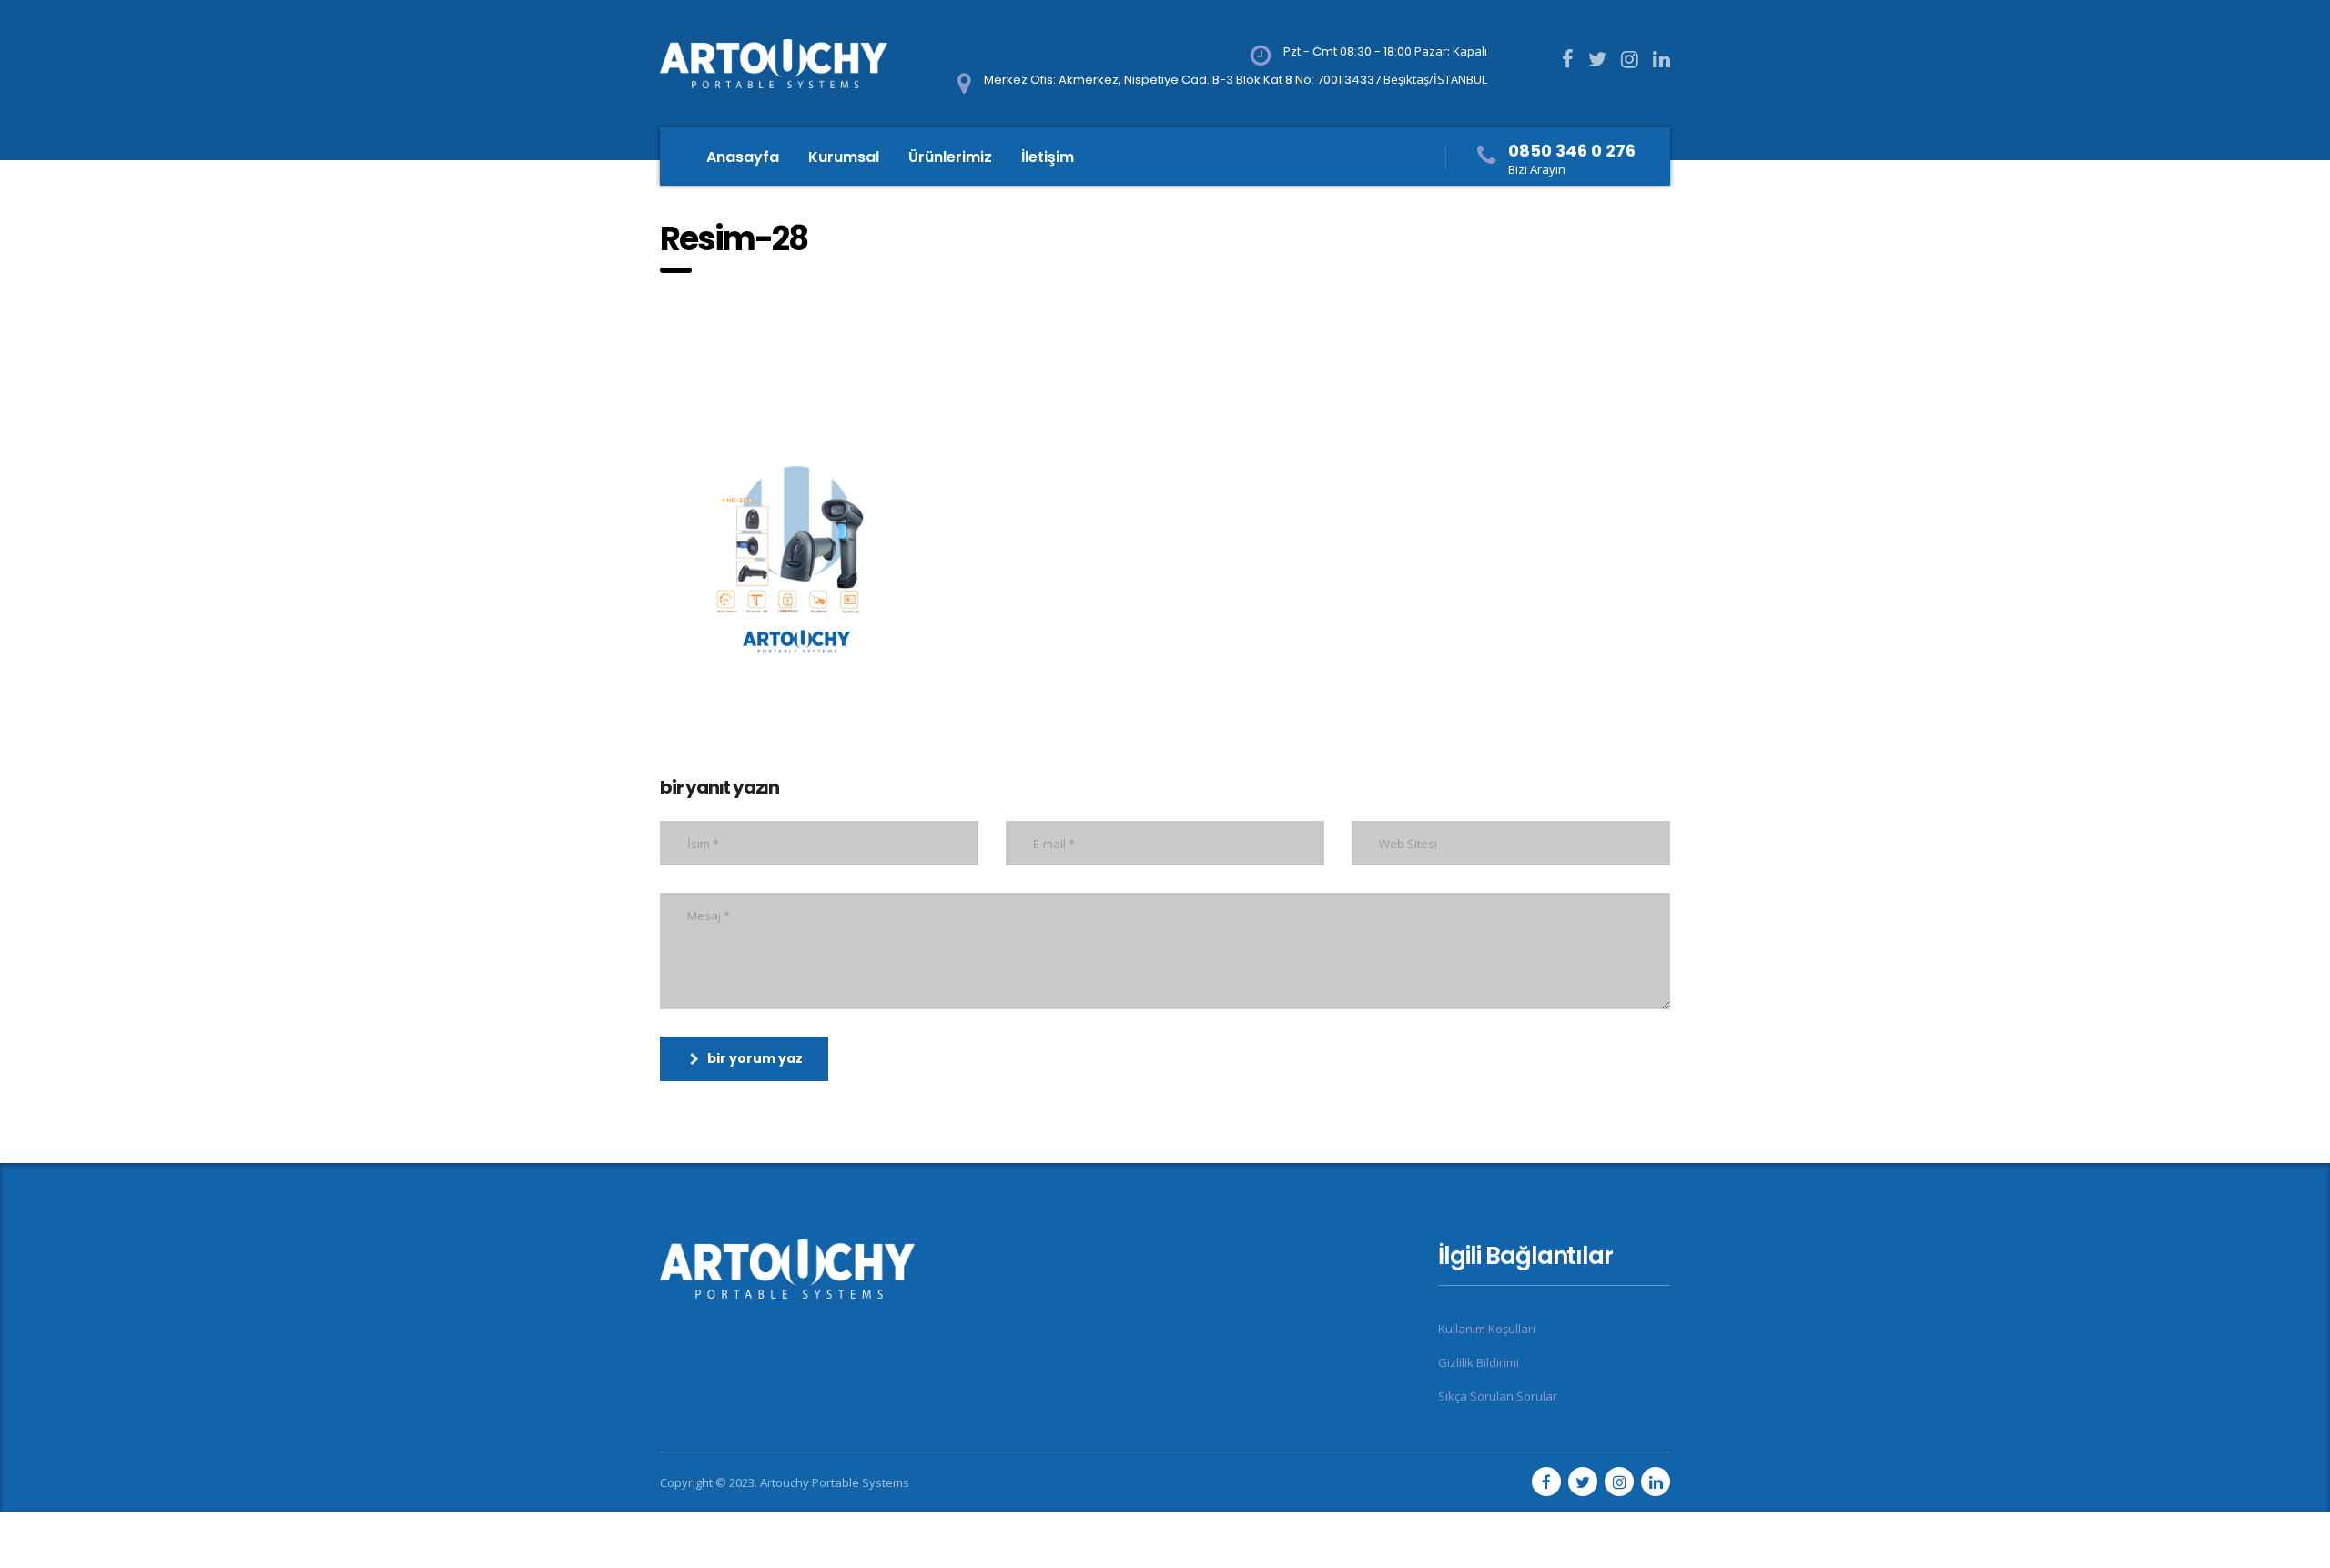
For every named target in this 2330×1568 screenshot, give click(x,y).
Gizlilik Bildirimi (1479, 1362)
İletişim (1048, 157)
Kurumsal (844, 157)
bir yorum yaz (755, 1058)
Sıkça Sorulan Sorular (1498, 1396)
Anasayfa (743, 157)
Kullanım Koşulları (1487, 1329)
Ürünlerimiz (950, 157)
